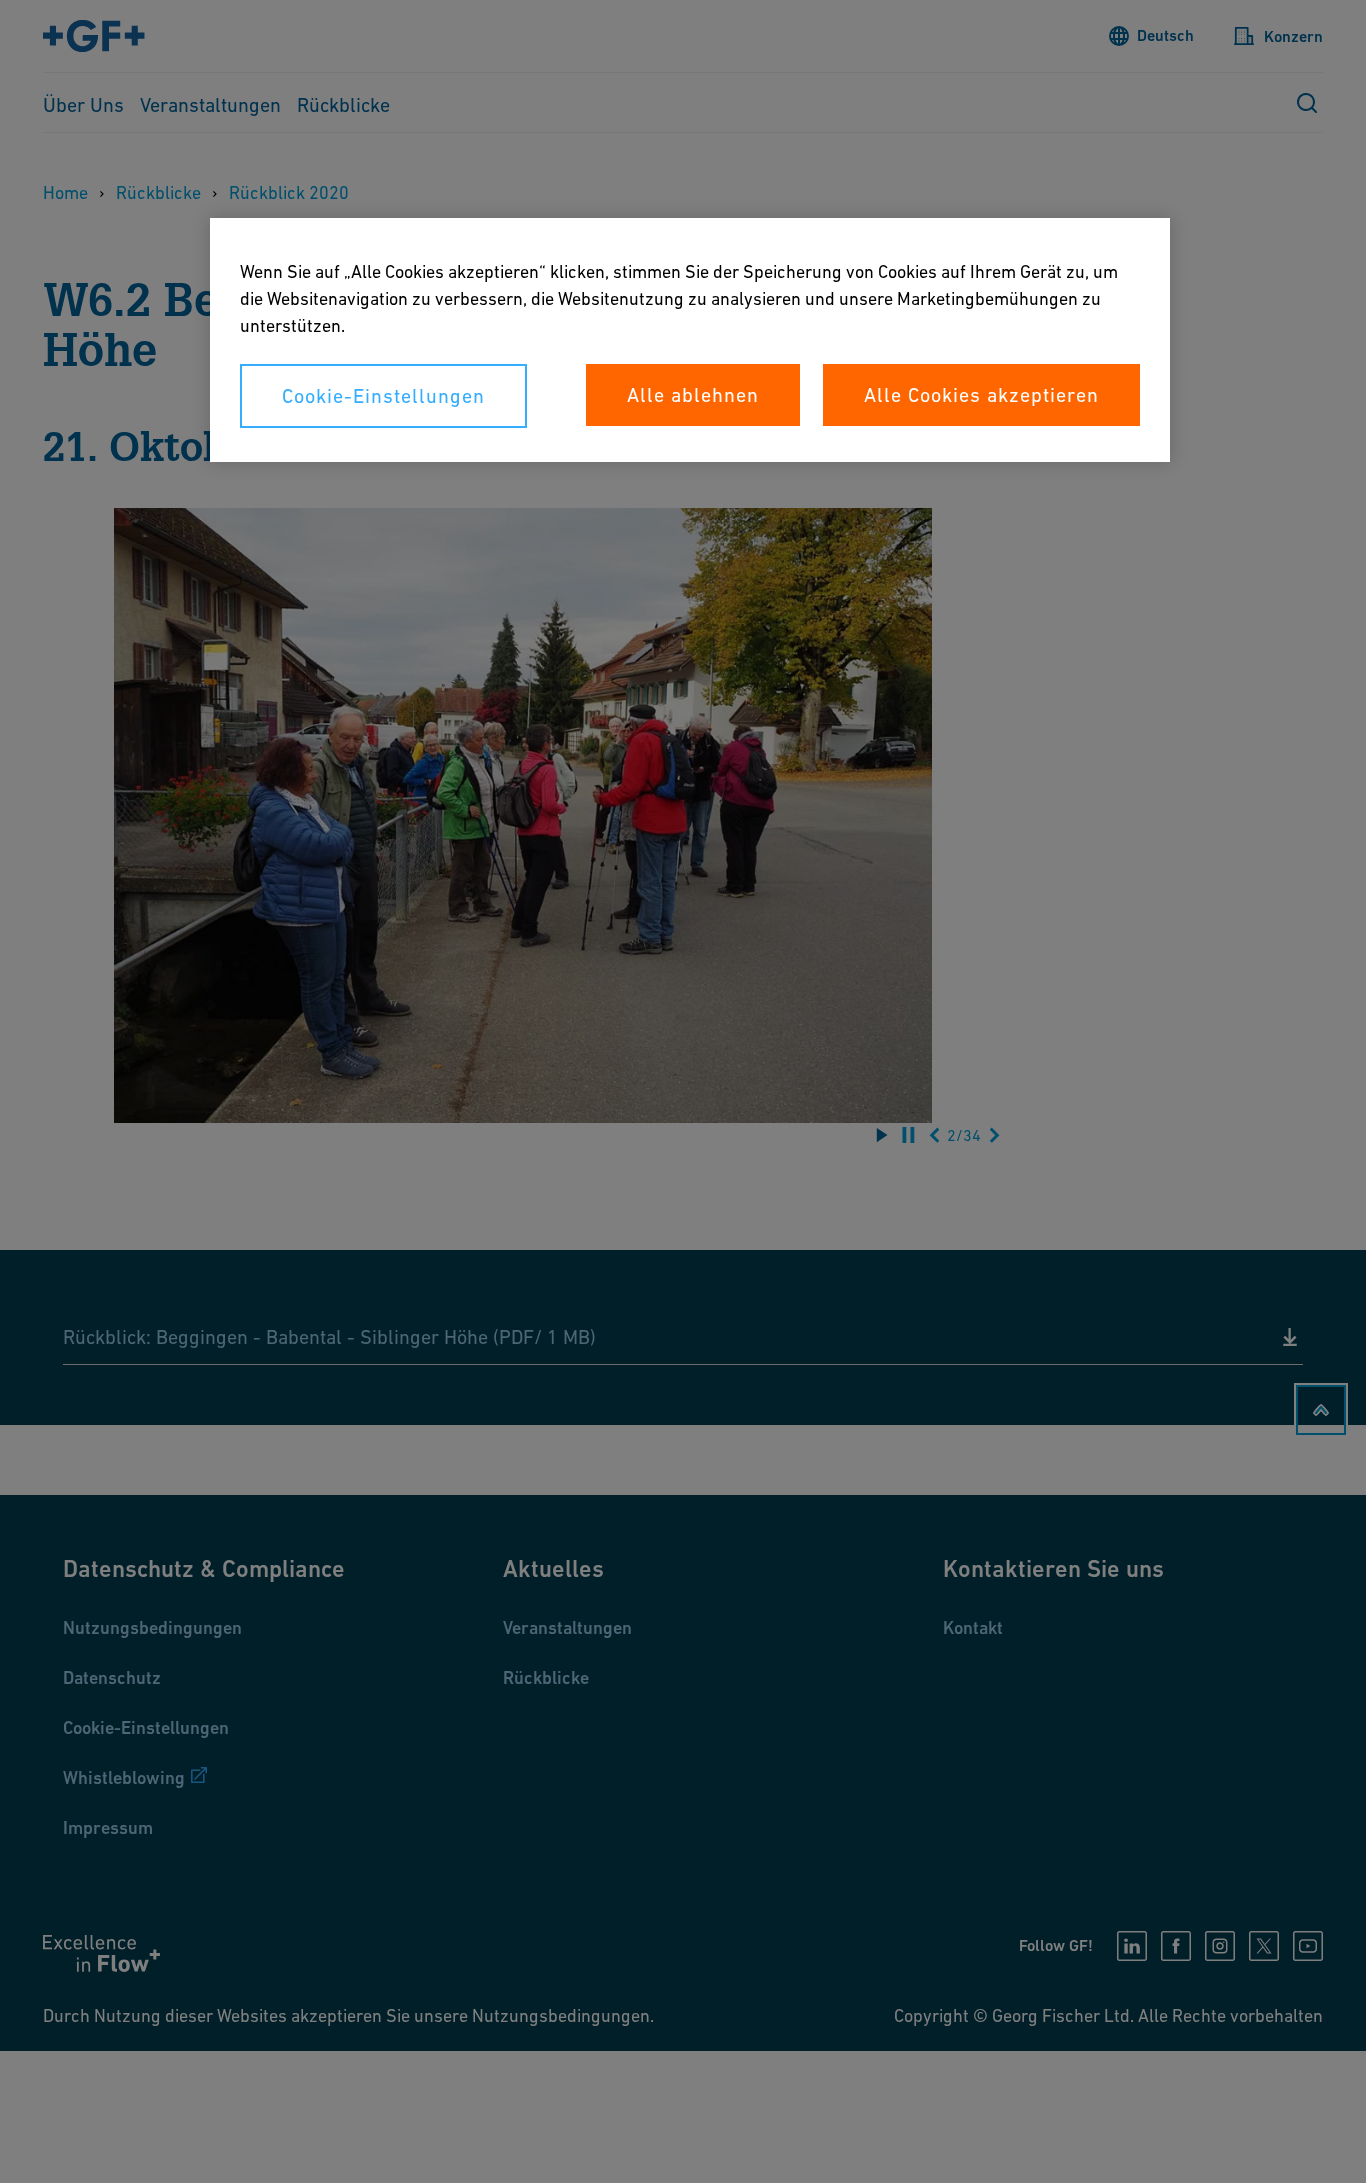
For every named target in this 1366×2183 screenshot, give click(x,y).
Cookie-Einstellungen (383, 396)
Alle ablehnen (693, 395)
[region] (690, 340)
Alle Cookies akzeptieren (981, 395)
